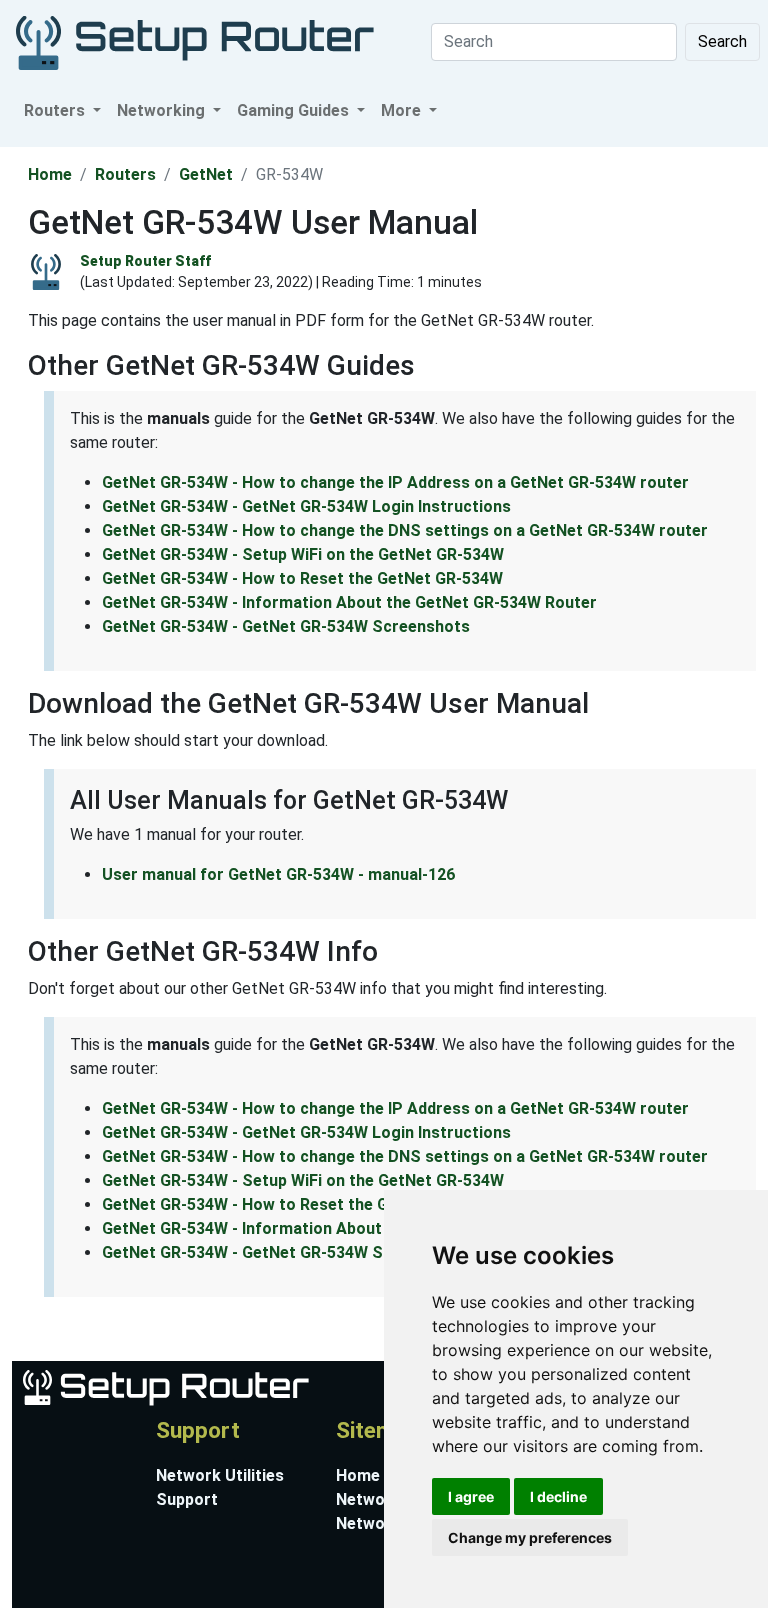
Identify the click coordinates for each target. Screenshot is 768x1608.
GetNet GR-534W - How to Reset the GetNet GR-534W (302, 578)
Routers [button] (56, 110)
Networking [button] (163, 110)
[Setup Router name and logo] (164, 1386)
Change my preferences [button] (530, 1537)
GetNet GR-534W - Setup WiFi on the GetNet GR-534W (303, 554)
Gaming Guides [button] (295, 110)
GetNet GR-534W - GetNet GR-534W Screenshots (286, 626)
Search (722, 41)
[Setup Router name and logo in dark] (195, 41)
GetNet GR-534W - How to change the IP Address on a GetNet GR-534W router (395, 482)
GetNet (206, 174)
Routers (125, 174)
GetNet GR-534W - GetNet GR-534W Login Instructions (306, 506)
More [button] (403, 110)
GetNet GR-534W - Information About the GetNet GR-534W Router (349, 602)
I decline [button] (558, 1496)
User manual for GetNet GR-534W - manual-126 (278, 874)
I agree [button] (471, 1496)
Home (50, 174)
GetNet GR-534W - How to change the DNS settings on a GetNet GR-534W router (405, 530)
